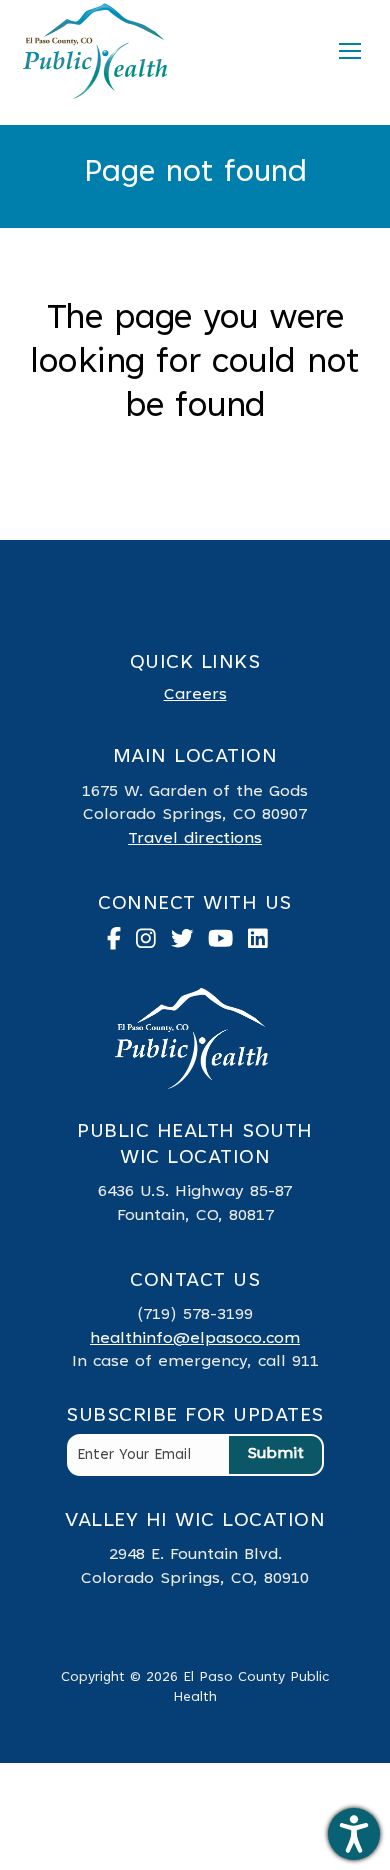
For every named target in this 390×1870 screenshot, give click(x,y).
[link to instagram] (153, 944)
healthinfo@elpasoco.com (195, 1339)
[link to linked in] (265, 944)
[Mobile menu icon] (350, 51)
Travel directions (195, 839)
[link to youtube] (228, 944)
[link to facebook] (121, 944)
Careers (195, 695)
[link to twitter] (190, 944)
